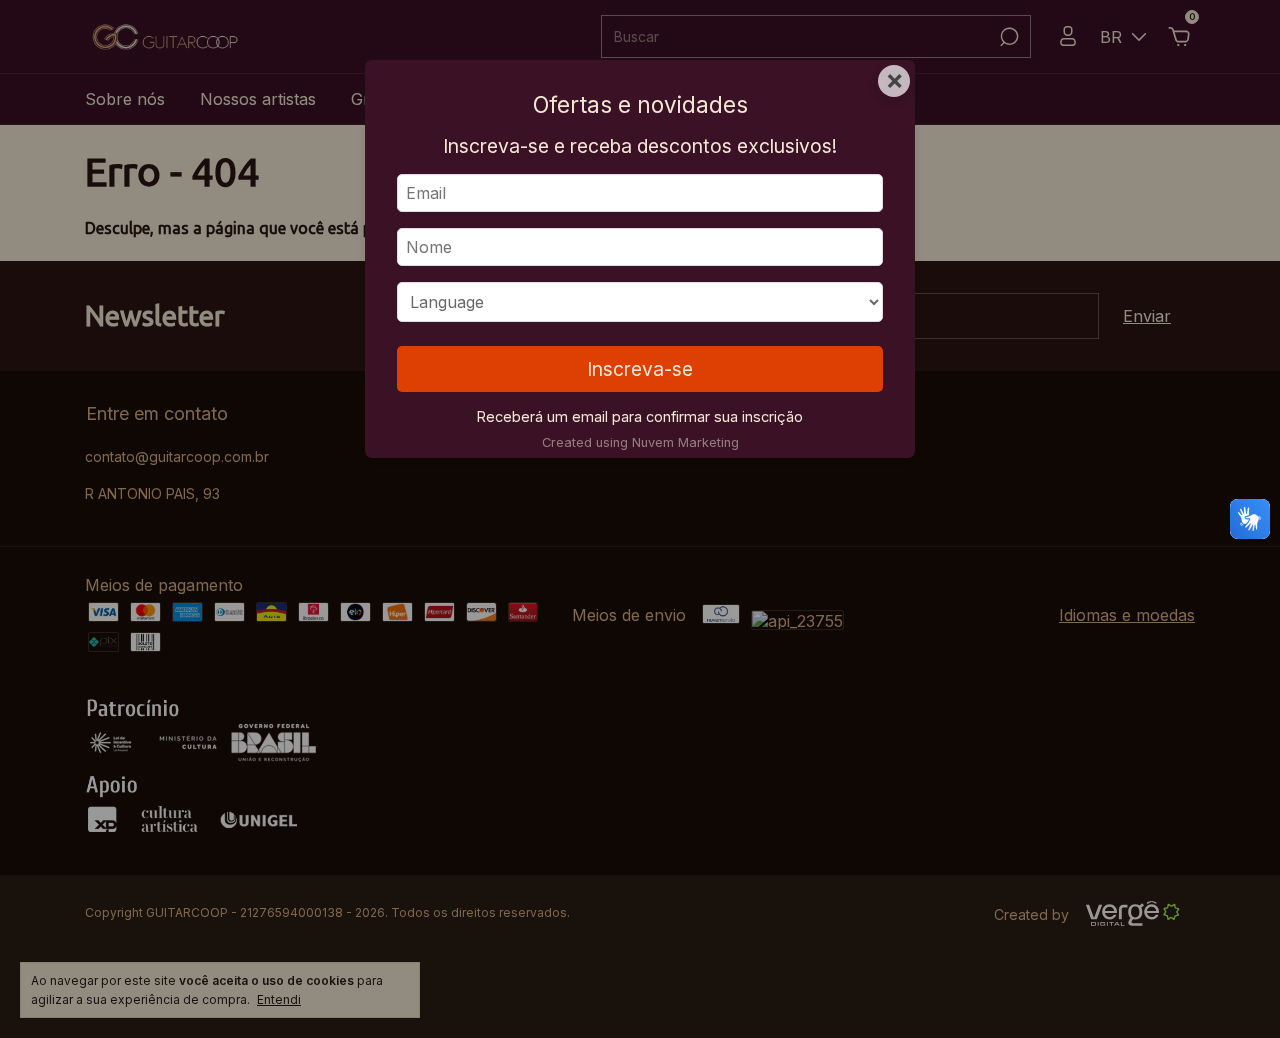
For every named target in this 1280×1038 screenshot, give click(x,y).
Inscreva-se (640, 369)
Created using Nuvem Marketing (640, 442)
